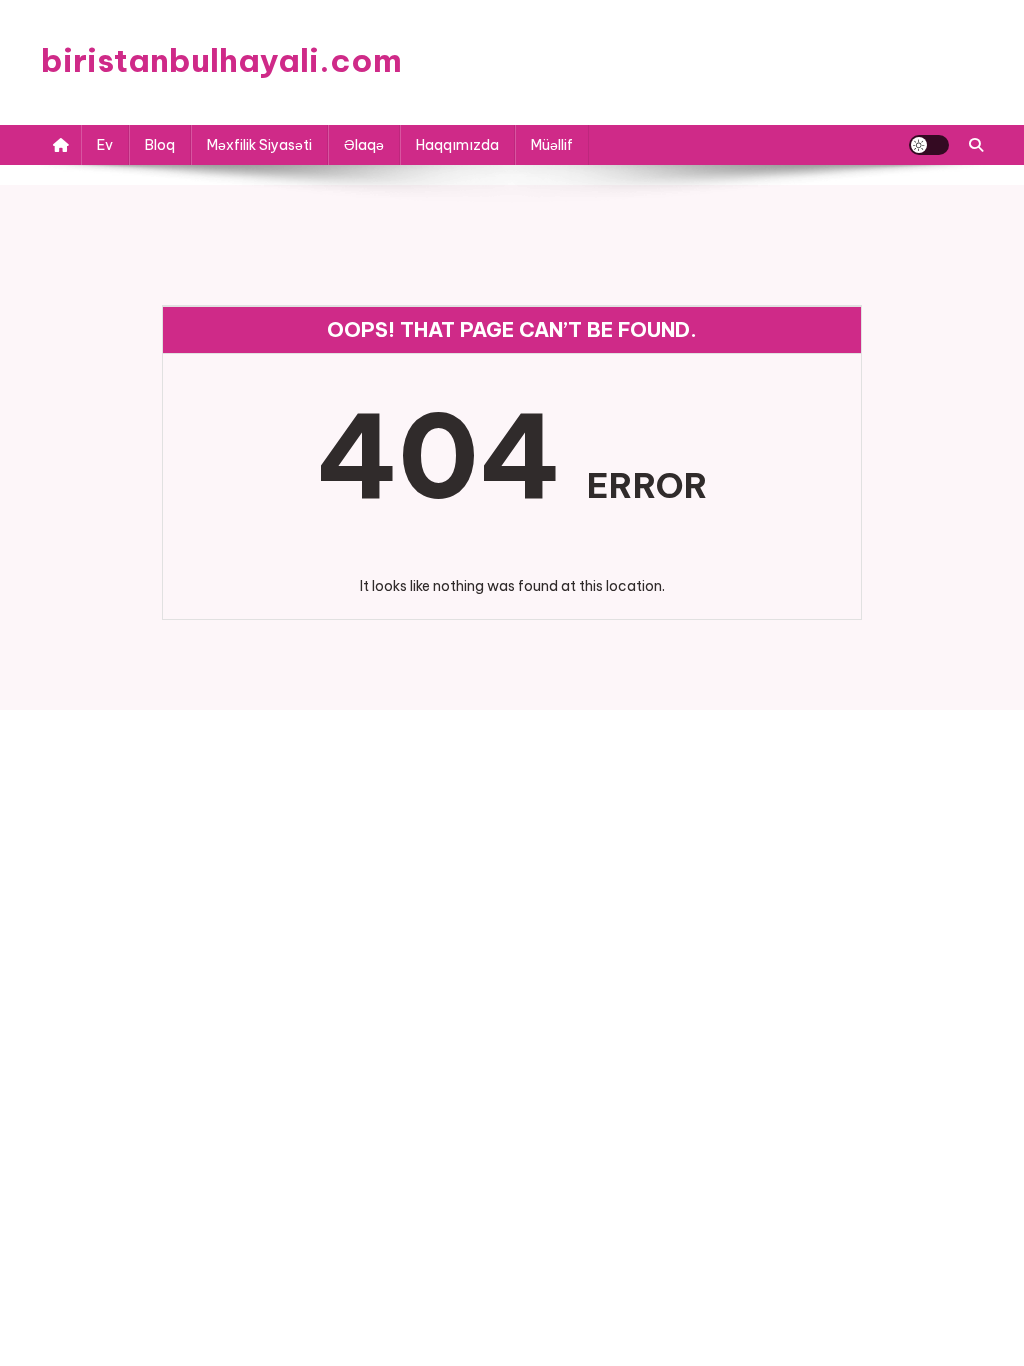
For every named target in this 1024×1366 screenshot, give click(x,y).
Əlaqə (364, 145)
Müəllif (552, 145)
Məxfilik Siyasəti (259, 145)
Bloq (160, 145)
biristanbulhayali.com (221, 60)
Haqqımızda (457, 145)
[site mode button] (929, 145)
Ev (105, 145)
